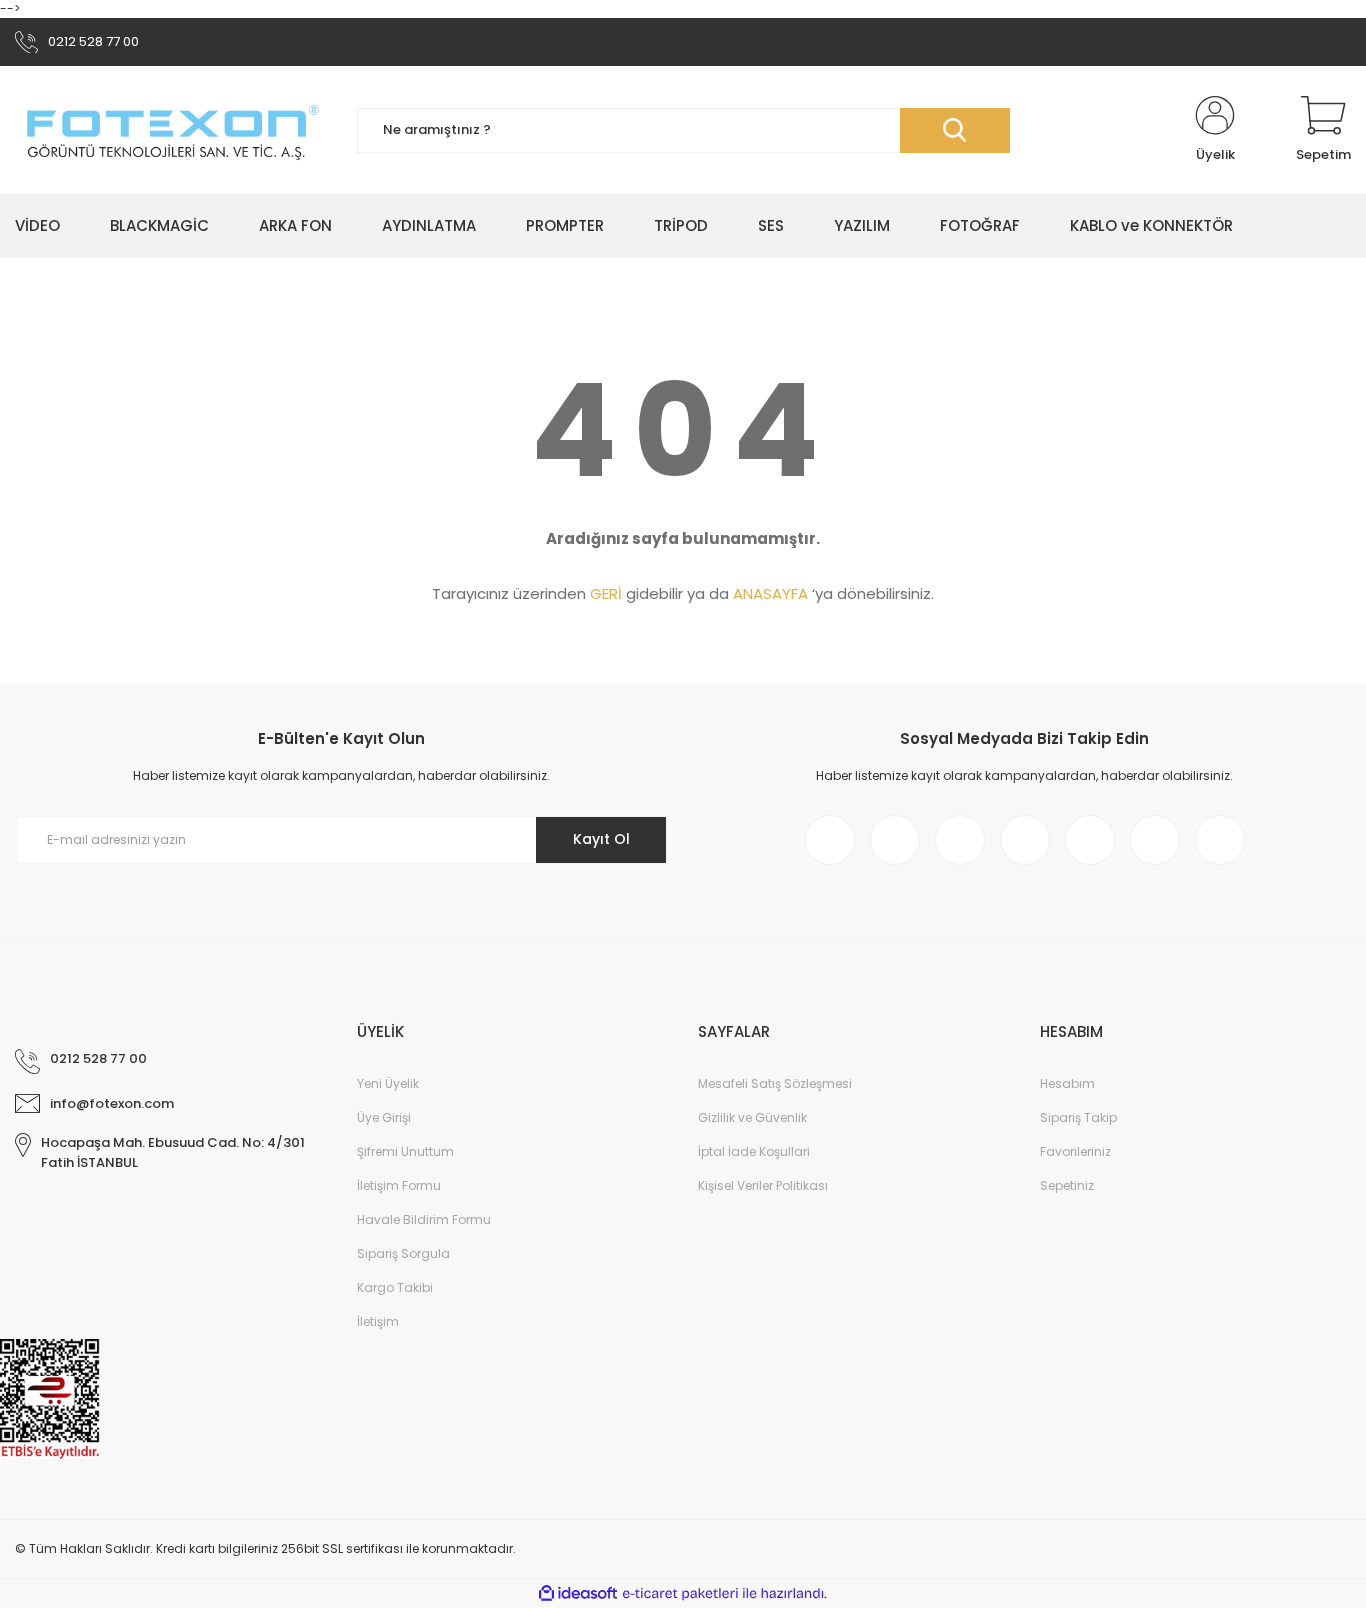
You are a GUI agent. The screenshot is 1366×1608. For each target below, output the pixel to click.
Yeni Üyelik (388, 1083)
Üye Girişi (384, 1117)
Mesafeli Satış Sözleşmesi (775, 1083)
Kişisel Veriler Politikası (763, 1185)
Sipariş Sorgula (403, 1253)
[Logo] (171, 130)
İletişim (378, 1321)
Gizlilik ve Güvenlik (752, 1117)
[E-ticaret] (680, 1594)
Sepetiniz (1067, 1185)
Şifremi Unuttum (405, 1151)
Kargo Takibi (395, 1287)
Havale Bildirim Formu (424, 1219)
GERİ (606, 593)
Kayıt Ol (601, 839)
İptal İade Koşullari (754, 1151)
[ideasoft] (578, 1593)
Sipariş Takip (1078, 1117)
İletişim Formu (399, 1185)
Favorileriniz (1075, 1151)
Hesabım (1067, 1083)
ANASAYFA (770, 593)
